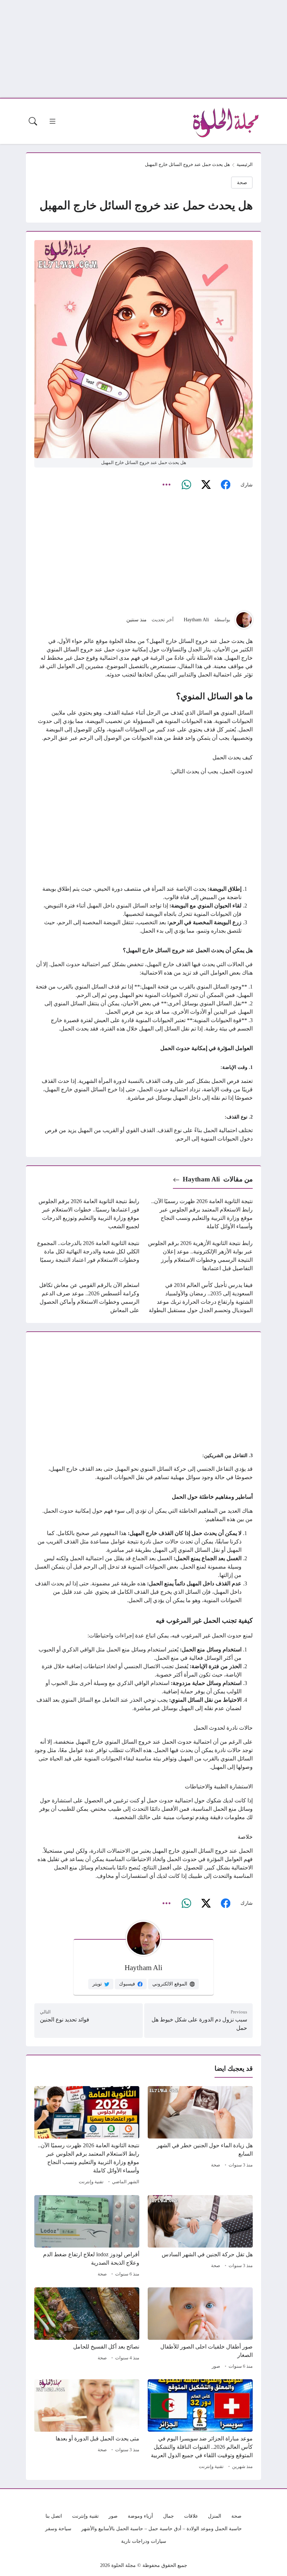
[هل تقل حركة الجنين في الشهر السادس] (200, 2237)
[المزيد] (167, 485)
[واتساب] (186, 485)
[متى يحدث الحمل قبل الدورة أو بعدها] (87, 2425)
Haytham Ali (196, 620)
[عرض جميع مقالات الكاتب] (244, 620)
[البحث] (33, 121)
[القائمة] (52, 121)
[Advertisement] (143, 49)
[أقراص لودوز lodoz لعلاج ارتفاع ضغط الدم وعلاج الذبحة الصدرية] (87, 2237)
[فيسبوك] (225, 485)
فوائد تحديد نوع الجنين (65, 2020)
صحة (242, 182)
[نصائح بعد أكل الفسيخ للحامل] (87, 2329)
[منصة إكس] (206, 485)
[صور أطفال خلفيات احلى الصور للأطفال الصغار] (200, 2329)
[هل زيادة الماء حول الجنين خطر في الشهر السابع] (200, 2136)
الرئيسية (245, 165)
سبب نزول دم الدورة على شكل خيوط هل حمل (199, 2024)
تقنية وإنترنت (91, 2182)
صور (216, 2366)
